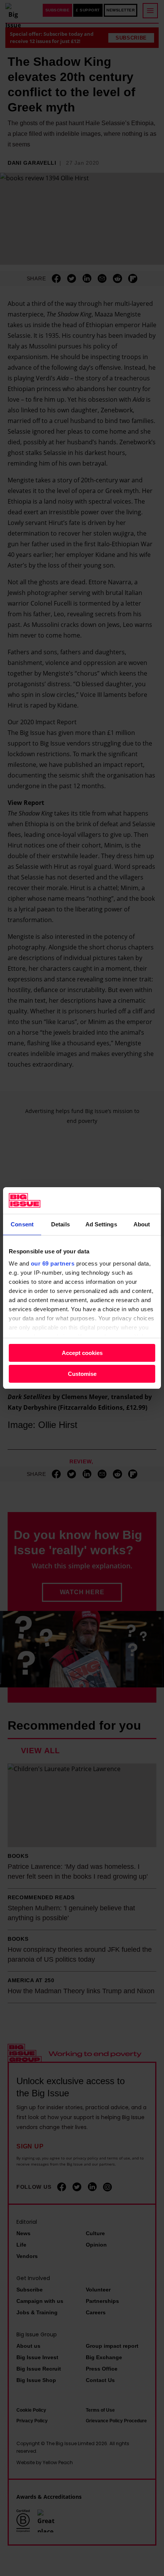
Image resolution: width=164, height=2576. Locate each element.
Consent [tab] (22, 1224)
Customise (82, 1374)
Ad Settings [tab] (101, 1224)
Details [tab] (60, 1224)
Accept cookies (82, 1353)
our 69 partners (53, 1263)
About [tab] (142, 1224)
